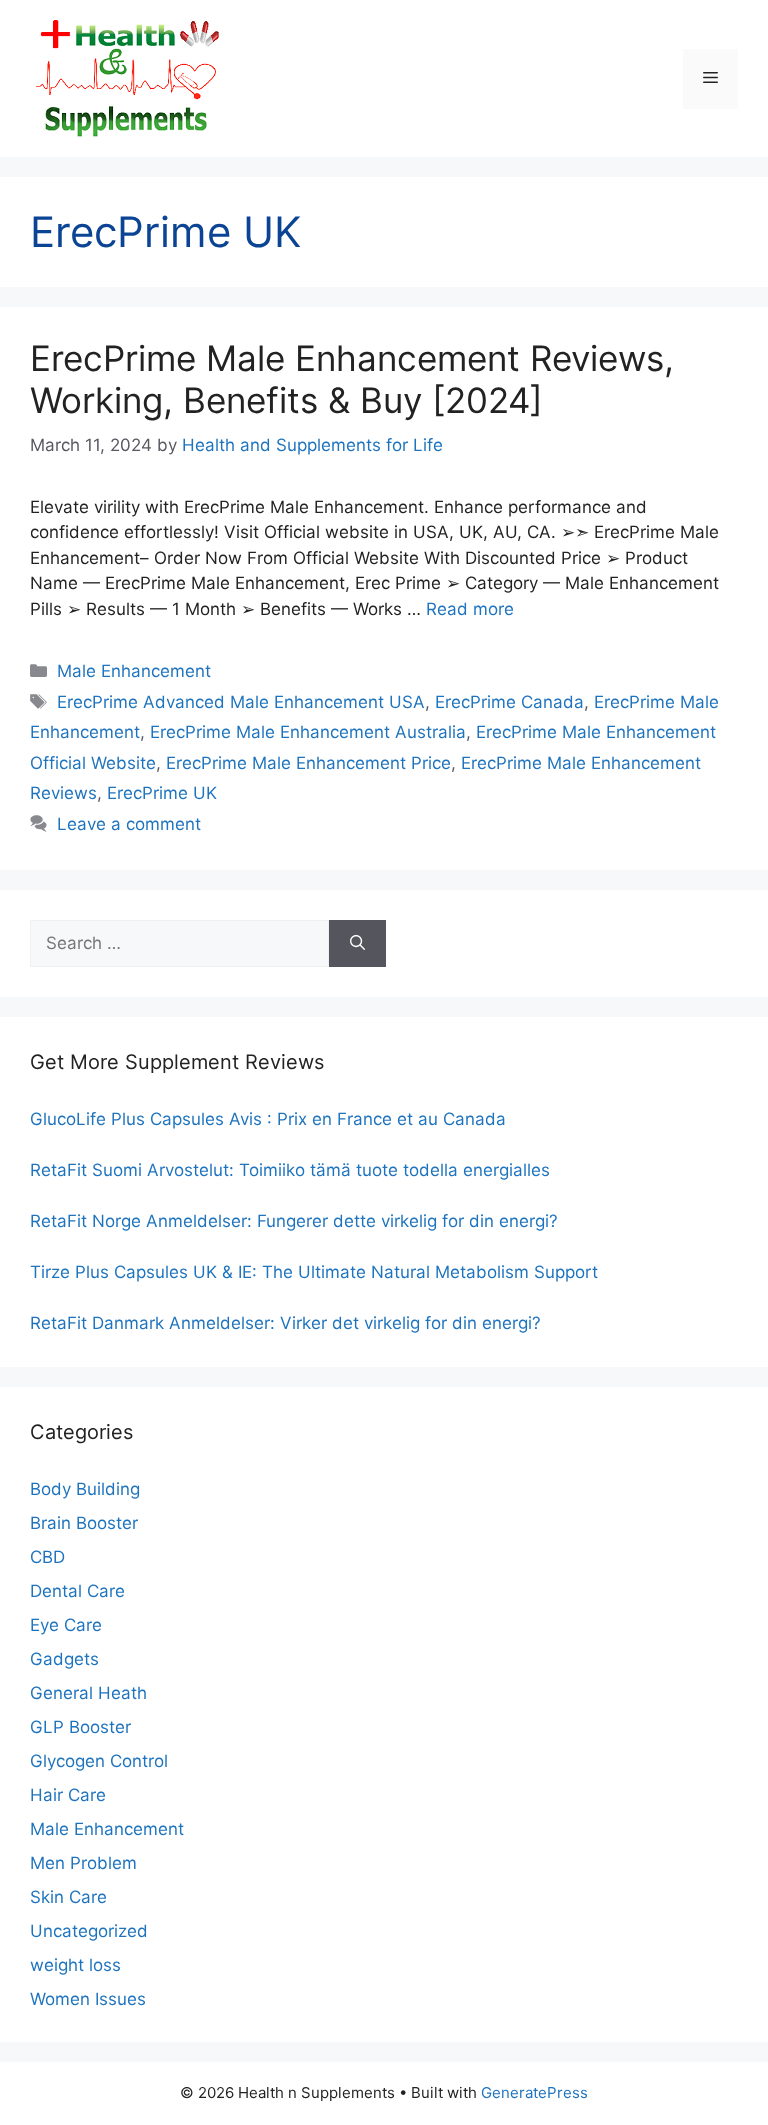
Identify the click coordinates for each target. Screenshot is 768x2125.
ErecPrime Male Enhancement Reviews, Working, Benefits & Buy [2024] (352, 379)
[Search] (357, 944)
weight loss (75, 1965)
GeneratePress (534, 2092)
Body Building (85, 1489)
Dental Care (77, 1591)
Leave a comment (129, 824)
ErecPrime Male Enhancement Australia (308, 732)
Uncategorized (89, 1931)
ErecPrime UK (162, 793)
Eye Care (66, 1625)
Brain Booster (84, 1523)
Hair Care (68, 1795)
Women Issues (88, 1999)
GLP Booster (80, 1727)
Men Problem (83, 1863)
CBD (47, 1557)
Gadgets (64, 1659)
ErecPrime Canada (509, 702)
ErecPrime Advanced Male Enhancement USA (241, 702)
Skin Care (68, 1897)
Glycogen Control (99, 1761)
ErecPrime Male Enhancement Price (308, 763)
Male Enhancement (134, 671)
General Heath (88, 1693)
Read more (470, 609)
